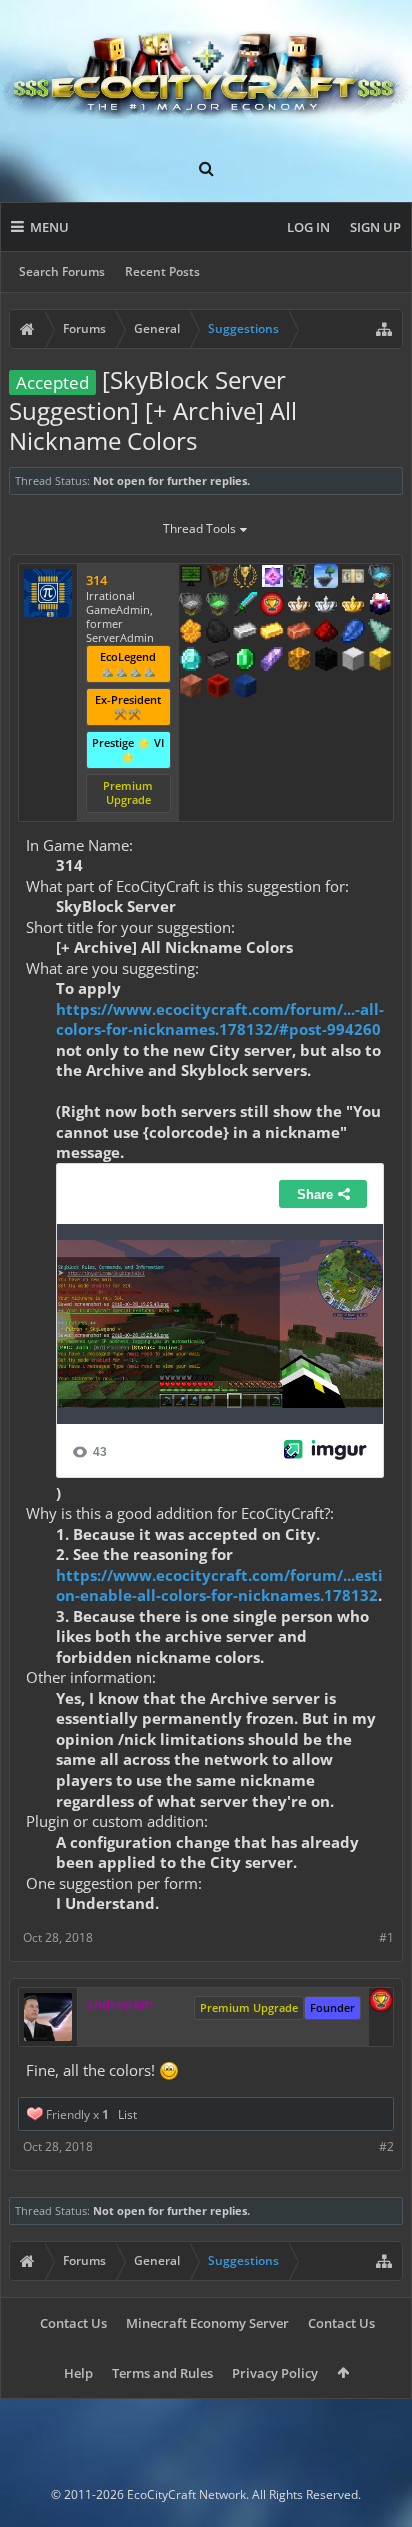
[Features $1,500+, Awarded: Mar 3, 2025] (353, 661)
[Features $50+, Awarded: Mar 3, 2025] (218, 633)
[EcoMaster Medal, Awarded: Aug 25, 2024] (326, 606)
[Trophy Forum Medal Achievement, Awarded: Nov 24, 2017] (272, 606)
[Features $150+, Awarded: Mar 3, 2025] (299, 633)
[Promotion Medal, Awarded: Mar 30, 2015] (218, 578)
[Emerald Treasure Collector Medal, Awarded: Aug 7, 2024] (218, 606)
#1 (386, 1937)
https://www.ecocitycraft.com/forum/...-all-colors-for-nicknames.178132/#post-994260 (220, 1019)
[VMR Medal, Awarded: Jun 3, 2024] (299, 578)
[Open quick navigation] (384, 329)
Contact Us (73, 2323)
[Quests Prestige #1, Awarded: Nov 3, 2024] (380, 606)
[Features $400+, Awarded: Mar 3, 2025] (191, 661)
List (127, 2114)
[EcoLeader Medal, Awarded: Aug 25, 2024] (299, 606)
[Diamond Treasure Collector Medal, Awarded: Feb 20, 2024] (380, 578)
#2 (386, 2146)
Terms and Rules (162, 2373)
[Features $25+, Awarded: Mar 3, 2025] (191, 633)
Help (78, 2373)
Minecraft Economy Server (207, 2323)
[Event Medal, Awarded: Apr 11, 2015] (245, 578)
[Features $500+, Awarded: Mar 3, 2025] (218, 661)
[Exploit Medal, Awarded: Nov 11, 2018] (191, 578)
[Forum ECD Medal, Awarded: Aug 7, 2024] (353, 578)
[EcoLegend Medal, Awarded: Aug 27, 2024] (353, 606)
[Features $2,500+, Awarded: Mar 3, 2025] (191, 688)
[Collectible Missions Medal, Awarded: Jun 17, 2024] (272, 578)
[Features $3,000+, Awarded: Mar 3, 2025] (218, 688)
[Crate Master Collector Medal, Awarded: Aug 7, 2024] (245, 606)
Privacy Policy (275, 2373)
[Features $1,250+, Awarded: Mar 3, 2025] (326, 661)
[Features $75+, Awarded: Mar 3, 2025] (245, 633)
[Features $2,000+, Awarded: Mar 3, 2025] (380, 661)
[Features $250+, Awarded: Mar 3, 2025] (353, 633)
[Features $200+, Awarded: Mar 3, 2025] (326, 633)
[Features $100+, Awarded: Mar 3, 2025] (272, 633)
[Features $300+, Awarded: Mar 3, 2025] (380, 633)
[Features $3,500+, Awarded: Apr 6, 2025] (245, 688)
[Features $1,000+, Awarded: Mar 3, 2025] (299, 661)
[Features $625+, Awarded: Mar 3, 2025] (245, 661)
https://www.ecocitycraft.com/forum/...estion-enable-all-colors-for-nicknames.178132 (219, 1585)
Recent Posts (162, 271)
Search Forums (62, 271)
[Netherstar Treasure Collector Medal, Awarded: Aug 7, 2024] (191, 606)
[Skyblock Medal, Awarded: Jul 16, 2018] (326, 578)
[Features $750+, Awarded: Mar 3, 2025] (272, 661)
